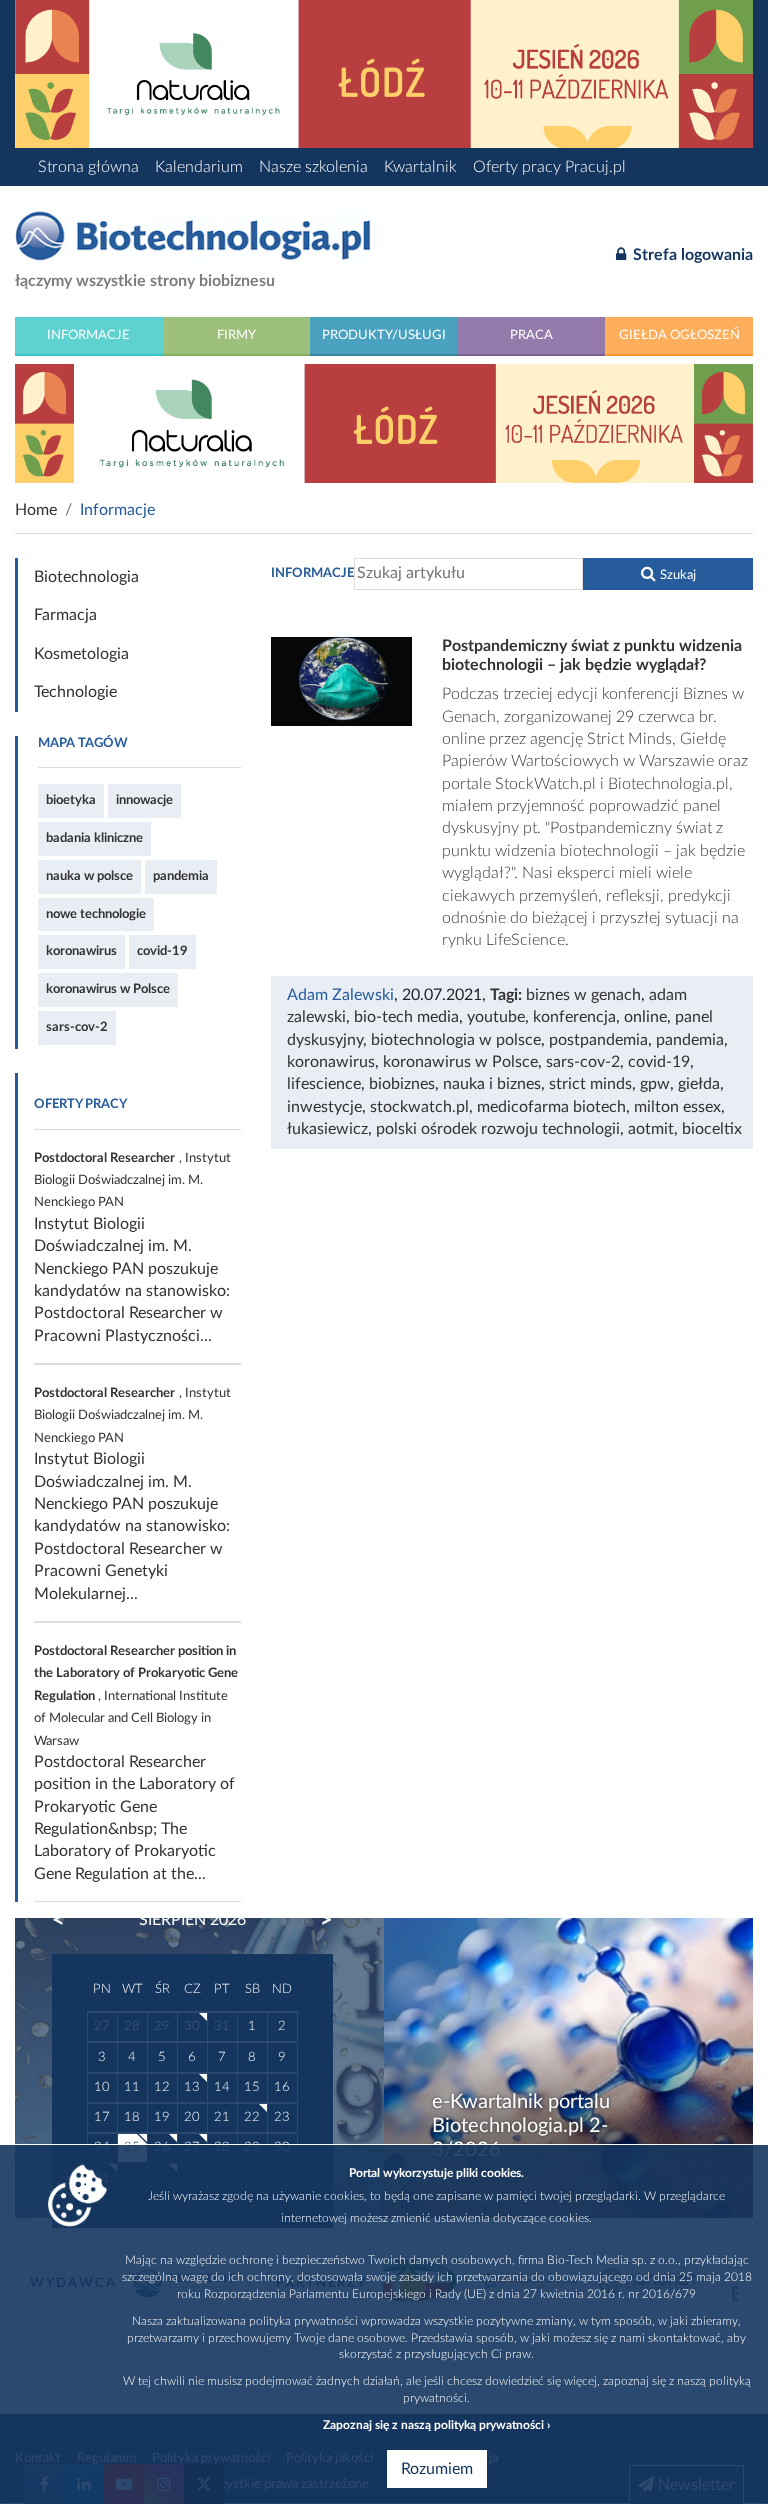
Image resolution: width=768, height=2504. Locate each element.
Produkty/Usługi (384, 335)
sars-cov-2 (77, 1027)
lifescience (324, 1084)
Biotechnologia (86, 577)
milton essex (677, 1107)
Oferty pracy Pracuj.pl (549, 167)
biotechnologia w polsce (456, 1040)
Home (36, 510)
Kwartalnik (420, 167)
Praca (531, 335)
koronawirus (81, 951)
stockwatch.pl (419, 1107)
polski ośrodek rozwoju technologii (498, 1129)
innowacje (144, 800)
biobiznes (402, 1084)
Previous (68, 1920)
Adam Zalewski (340, 995)
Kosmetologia (81, 654)
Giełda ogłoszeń (679, 335)
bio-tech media (406, 1017)
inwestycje (324, 1107)
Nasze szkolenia (313, 167)
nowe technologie (96, 914)
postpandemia (598, 1040)
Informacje (88, 335)
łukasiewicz (327, 1129)
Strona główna (88, 167)
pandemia (181, 876)
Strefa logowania (691, 255)
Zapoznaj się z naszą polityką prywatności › (436, 2425)
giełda (699, 1084)
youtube (496, 1017)
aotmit (651, 1129)
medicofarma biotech (551, 1107)
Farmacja (65, 615)
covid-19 (162, 951)
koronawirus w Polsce (108, 989)
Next (317, 1920)
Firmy (236, 335)
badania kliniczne (94, 838)
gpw (655, 1084)
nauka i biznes (492, 1084)
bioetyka (71, 800)
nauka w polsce (89, 876)
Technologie (75, 692)
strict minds (590, 1084)
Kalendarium (199, 167)
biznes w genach (583, 995)
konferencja (574, 1017)
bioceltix (712, 1129)
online (645, 1017)
